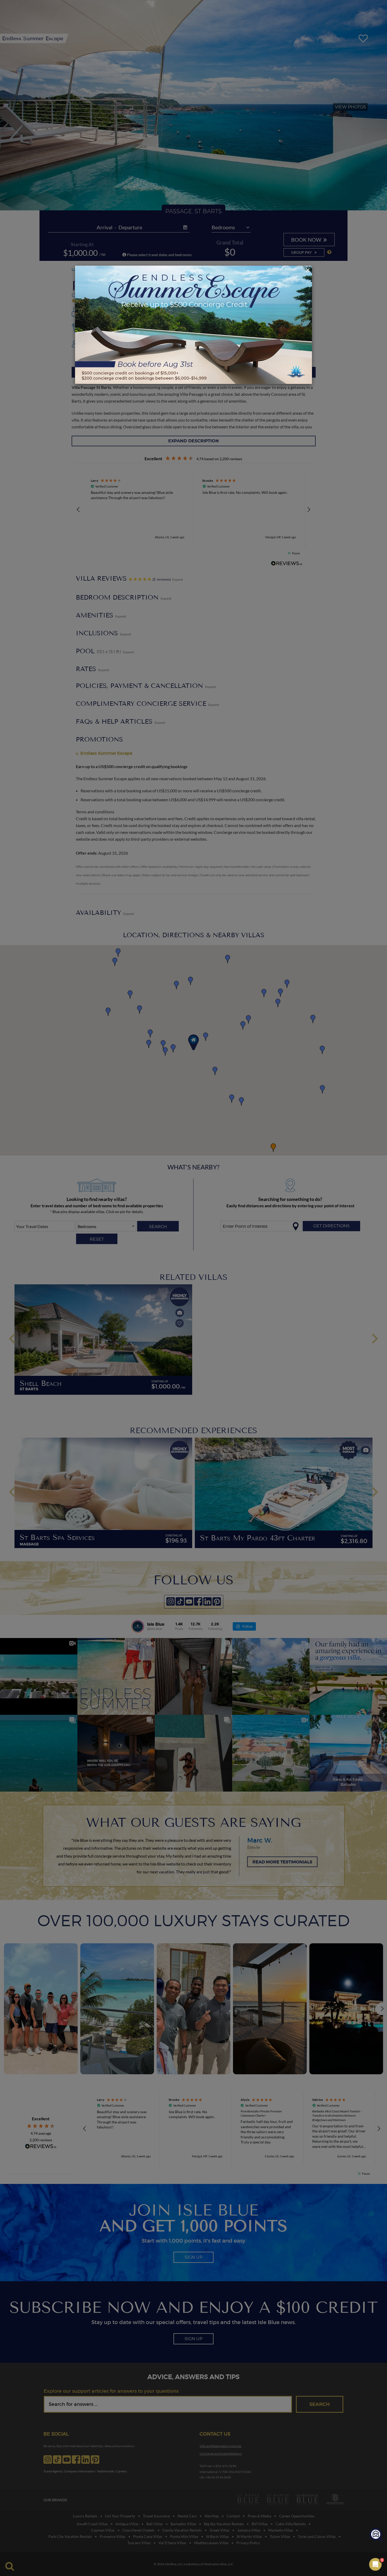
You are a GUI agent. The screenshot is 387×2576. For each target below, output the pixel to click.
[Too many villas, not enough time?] (376, 2535)
